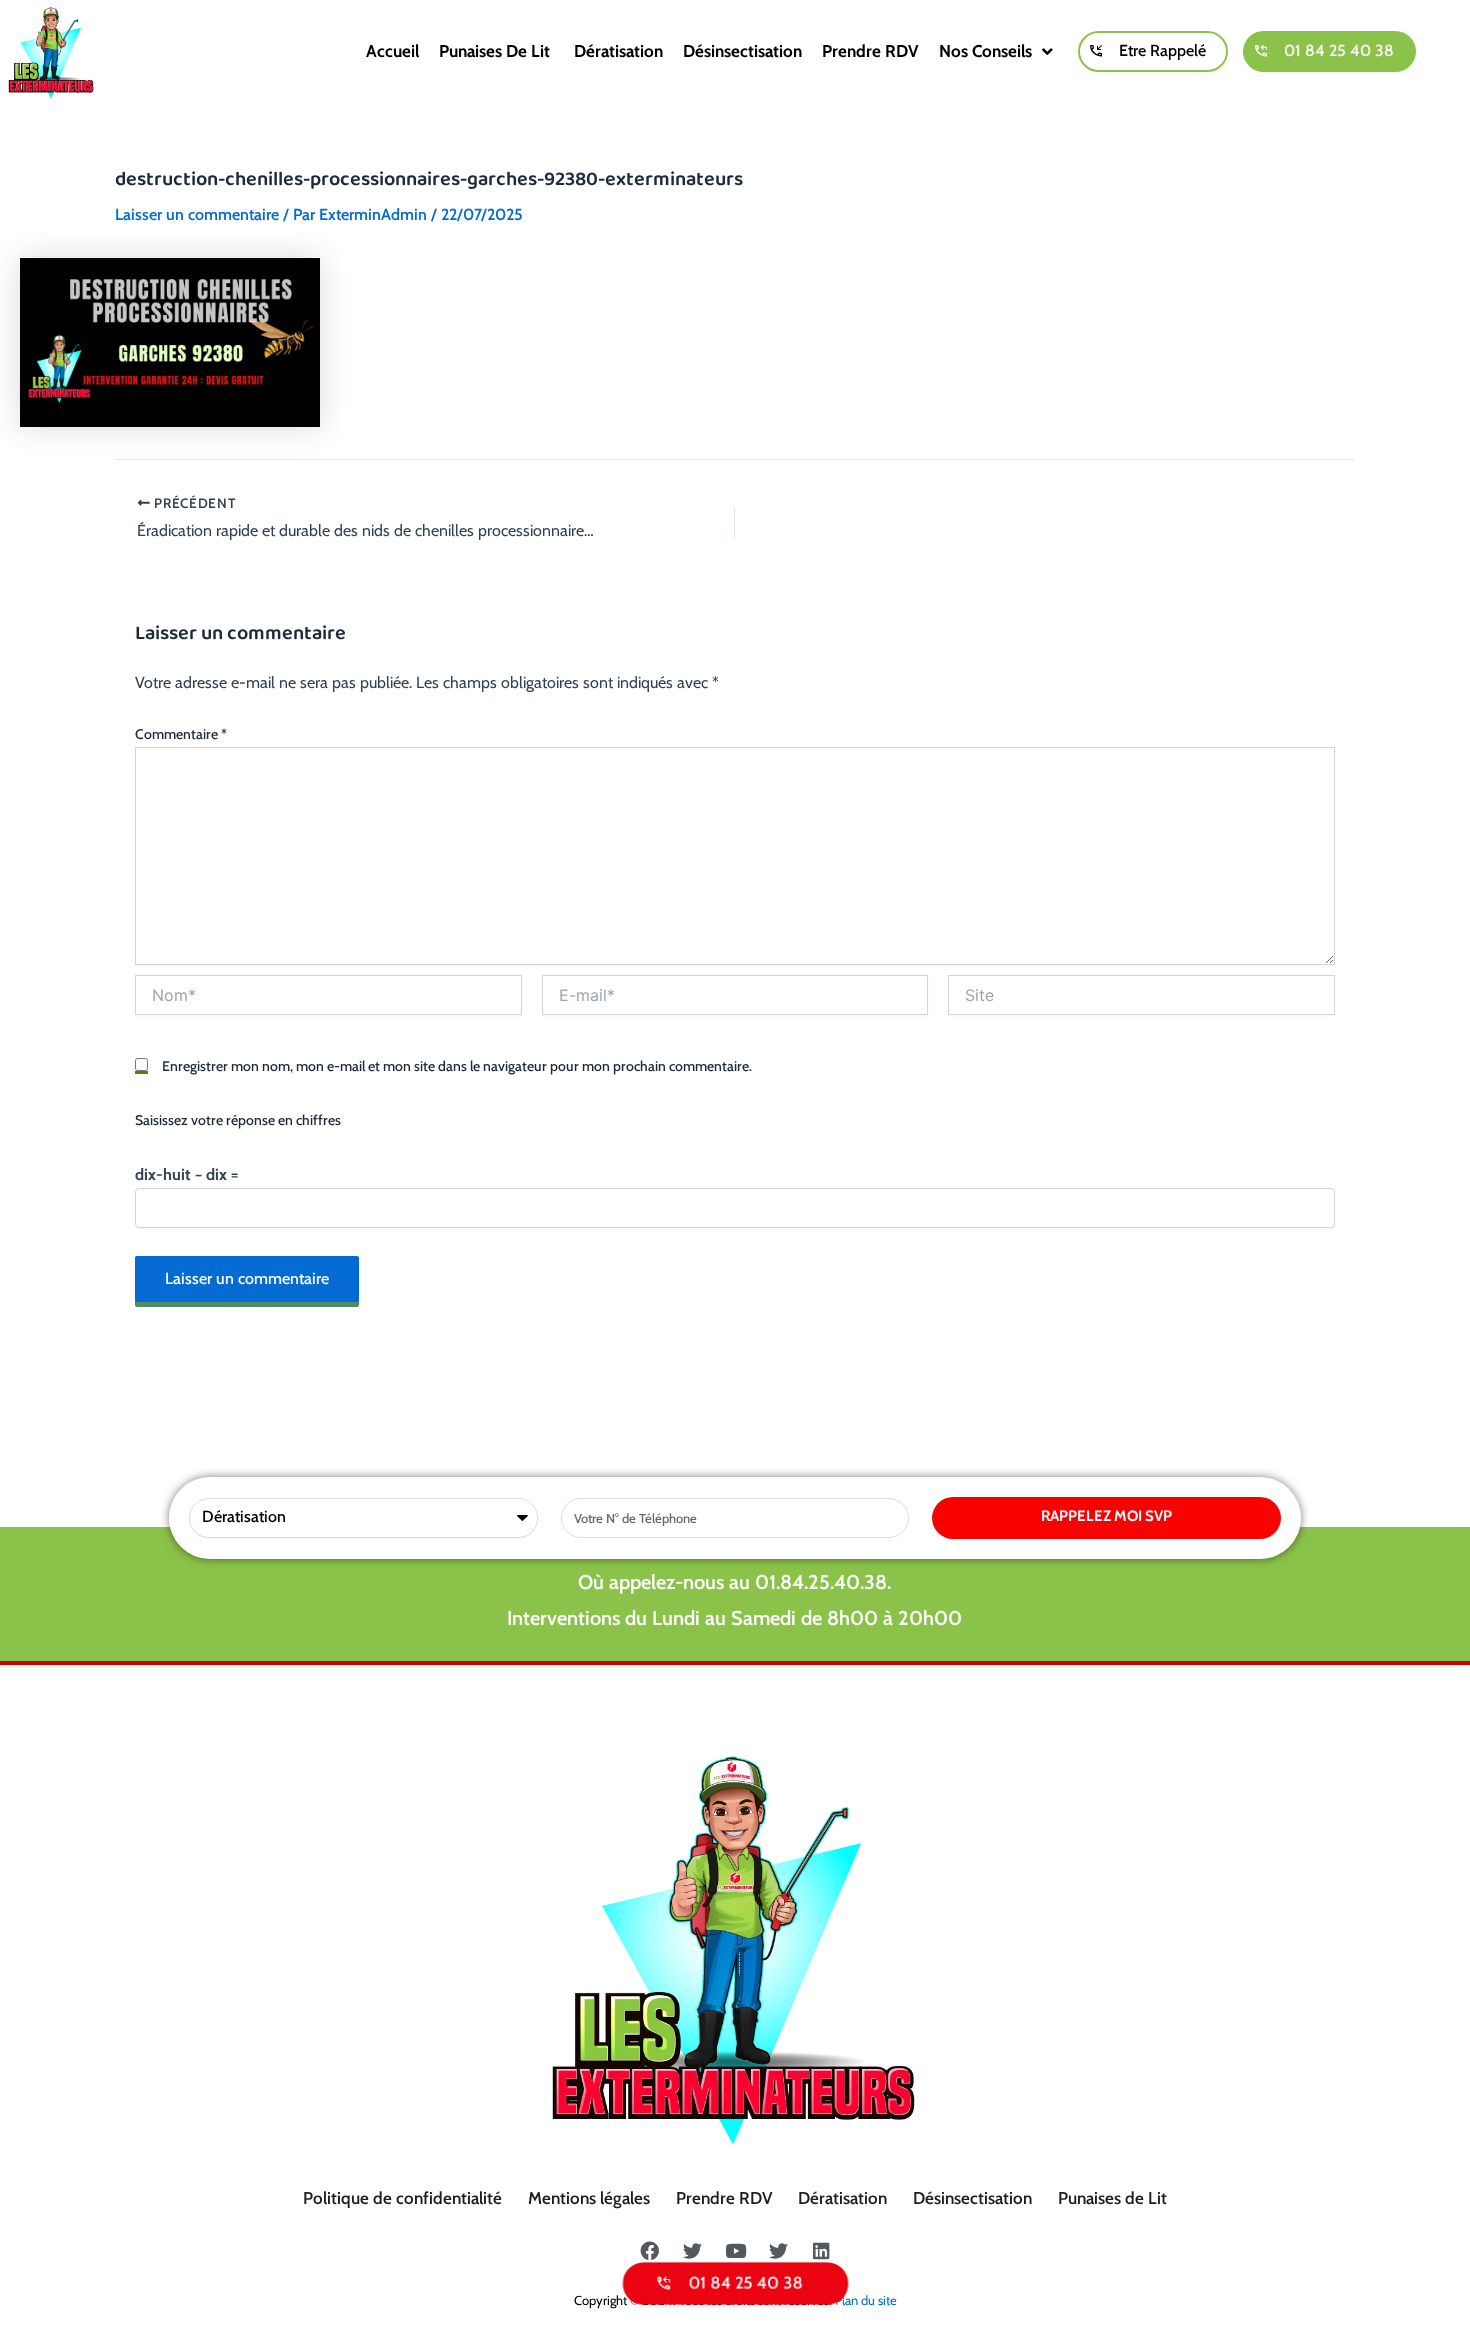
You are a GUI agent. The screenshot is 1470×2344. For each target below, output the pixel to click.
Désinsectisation (742, 51)
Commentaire (181, 734)
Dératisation (618, 51)
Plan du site (866, 2300)
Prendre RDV (870, 51)
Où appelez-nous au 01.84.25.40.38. (734, 1582)
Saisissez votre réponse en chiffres (238, 1120)
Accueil (392, 51)
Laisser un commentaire (197, 214)
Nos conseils (985, 51)
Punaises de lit (496, 51)
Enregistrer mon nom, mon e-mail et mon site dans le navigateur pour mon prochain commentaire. (457, 1066)
